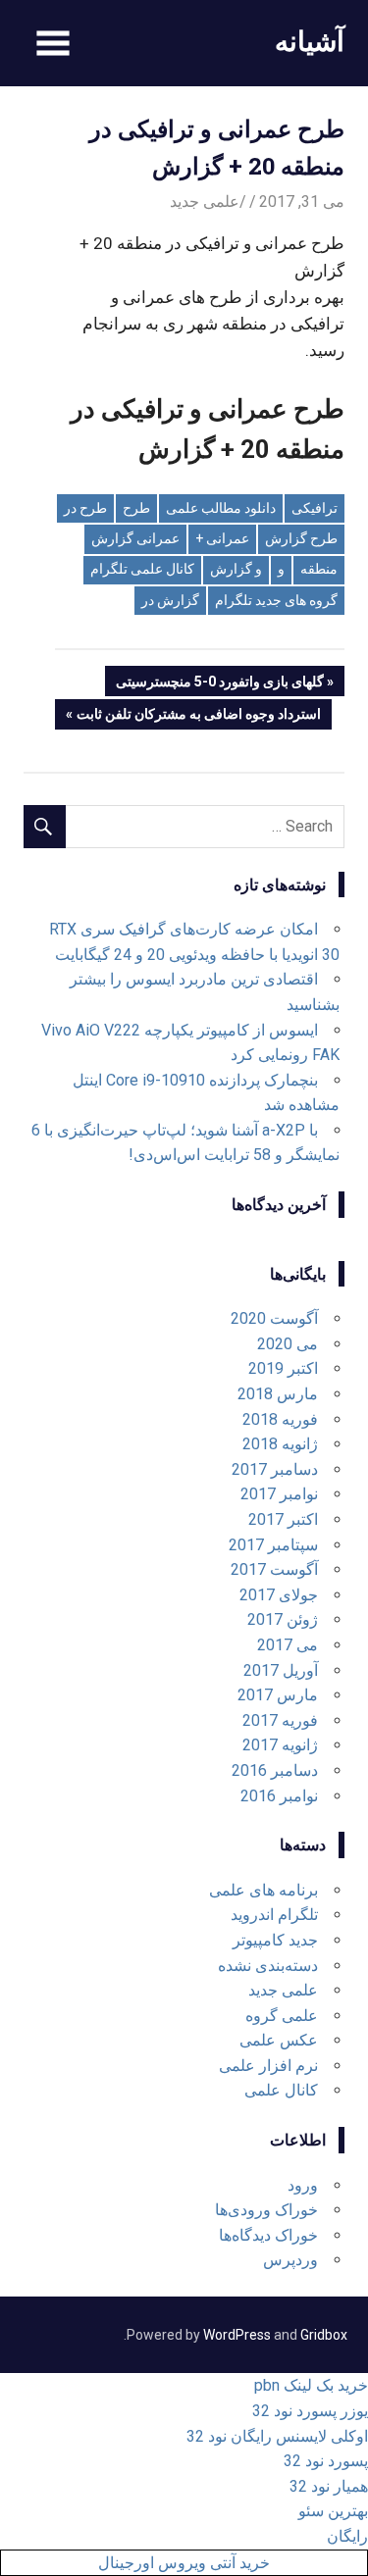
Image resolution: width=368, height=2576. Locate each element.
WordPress (237, 2335)
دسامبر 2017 (275, 1469)
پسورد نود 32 (326, 2461)
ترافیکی (315, 508)
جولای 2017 (279, 1595)
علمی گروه (282, 2016)
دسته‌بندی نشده (268, 1966)
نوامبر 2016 (279, 1796)
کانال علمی (281, 2090)
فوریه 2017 (280, 1720)
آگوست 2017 (274, 1569)
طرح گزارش (301, 538)
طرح (136, 508)
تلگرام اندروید (274, 1915)
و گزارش (236, 569)
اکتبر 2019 (283, 1368)
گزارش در (170, 600)
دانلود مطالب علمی (221, 508)
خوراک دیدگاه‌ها (268, 2235)
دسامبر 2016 (275, 1770)
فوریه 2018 (280, 1419)
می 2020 (288, 1344)
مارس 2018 (278, 1394)
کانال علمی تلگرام (142, 569)
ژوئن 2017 (283, 1619)
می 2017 (288, 1645)
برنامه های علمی (263, 1890)
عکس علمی (279, 2040)
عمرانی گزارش (135, 538)
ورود (303, 2185)
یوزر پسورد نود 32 (310, 2411)
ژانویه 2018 (280, 1444)
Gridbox (324, 2335)
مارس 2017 (278, 1695)
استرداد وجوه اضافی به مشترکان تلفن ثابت (199, 717)
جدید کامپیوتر (275, 1940)
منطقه (319, 569)
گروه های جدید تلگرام (276, 600)
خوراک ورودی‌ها (266, 2210)
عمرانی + (222, 538)
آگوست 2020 (274, 1318)
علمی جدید (205, 202)
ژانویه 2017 (280, 1745)
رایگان (347, 2536)
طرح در (85, 508)
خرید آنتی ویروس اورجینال (184, 2563)
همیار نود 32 (329, 2486)
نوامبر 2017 (279, 1494)
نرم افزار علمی (268, 2066)
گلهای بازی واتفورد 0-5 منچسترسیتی (220, 684)
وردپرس (290, 2260)
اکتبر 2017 (283, 1519)
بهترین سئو (333, 2511)
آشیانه (310, 41)
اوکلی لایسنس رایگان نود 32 (277, 2436)
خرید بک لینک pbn (311, 2385)
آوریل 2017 (281, 1670)
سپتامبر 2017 (273, 1545)
